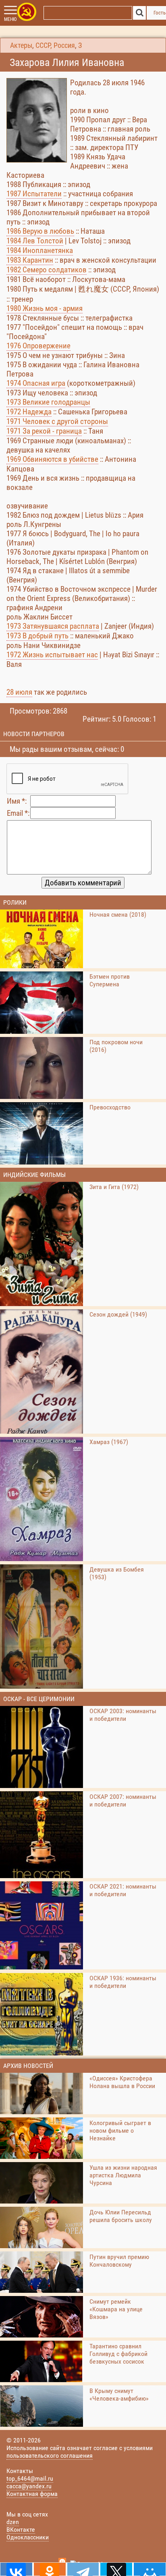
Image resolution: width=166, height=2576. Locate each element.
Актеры (21, 45)
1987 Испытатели (34, 194)
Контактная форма (32, 2494)
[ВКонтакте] (16, 2569)
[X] (116, 2569)
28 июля (19, 692)
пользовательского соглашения (50, 2456)
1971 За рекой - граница (44, 431)
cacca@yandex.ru (29, 2486)
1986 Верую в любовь (40, 231)
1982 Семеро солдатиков (47, 270)
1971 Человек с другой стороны (57, 421)
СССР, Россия (55, 45)
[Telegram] (83, 2569)
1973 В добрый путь (37, 636)
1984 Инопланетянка (40, 250)
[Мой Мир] (150, 2569)
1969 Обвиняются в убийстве (52, 459)
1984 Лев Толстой (35, 241)
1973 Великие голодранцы (48, 402)
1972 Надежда (29, 412)
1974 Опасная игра (36, 383)
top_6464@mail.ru (30, 2478)
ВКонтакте (21, 2530)
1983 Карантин (30, 260)
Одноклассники (28, 2537)
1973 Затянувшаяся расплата (53, 626)
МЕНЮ (10, 19)
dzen (13, 2522)
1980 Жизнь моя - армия (45, 308)
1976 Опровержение (38, 346)
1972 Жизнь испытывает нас (52, 655)
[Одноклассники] (50, 2569)
